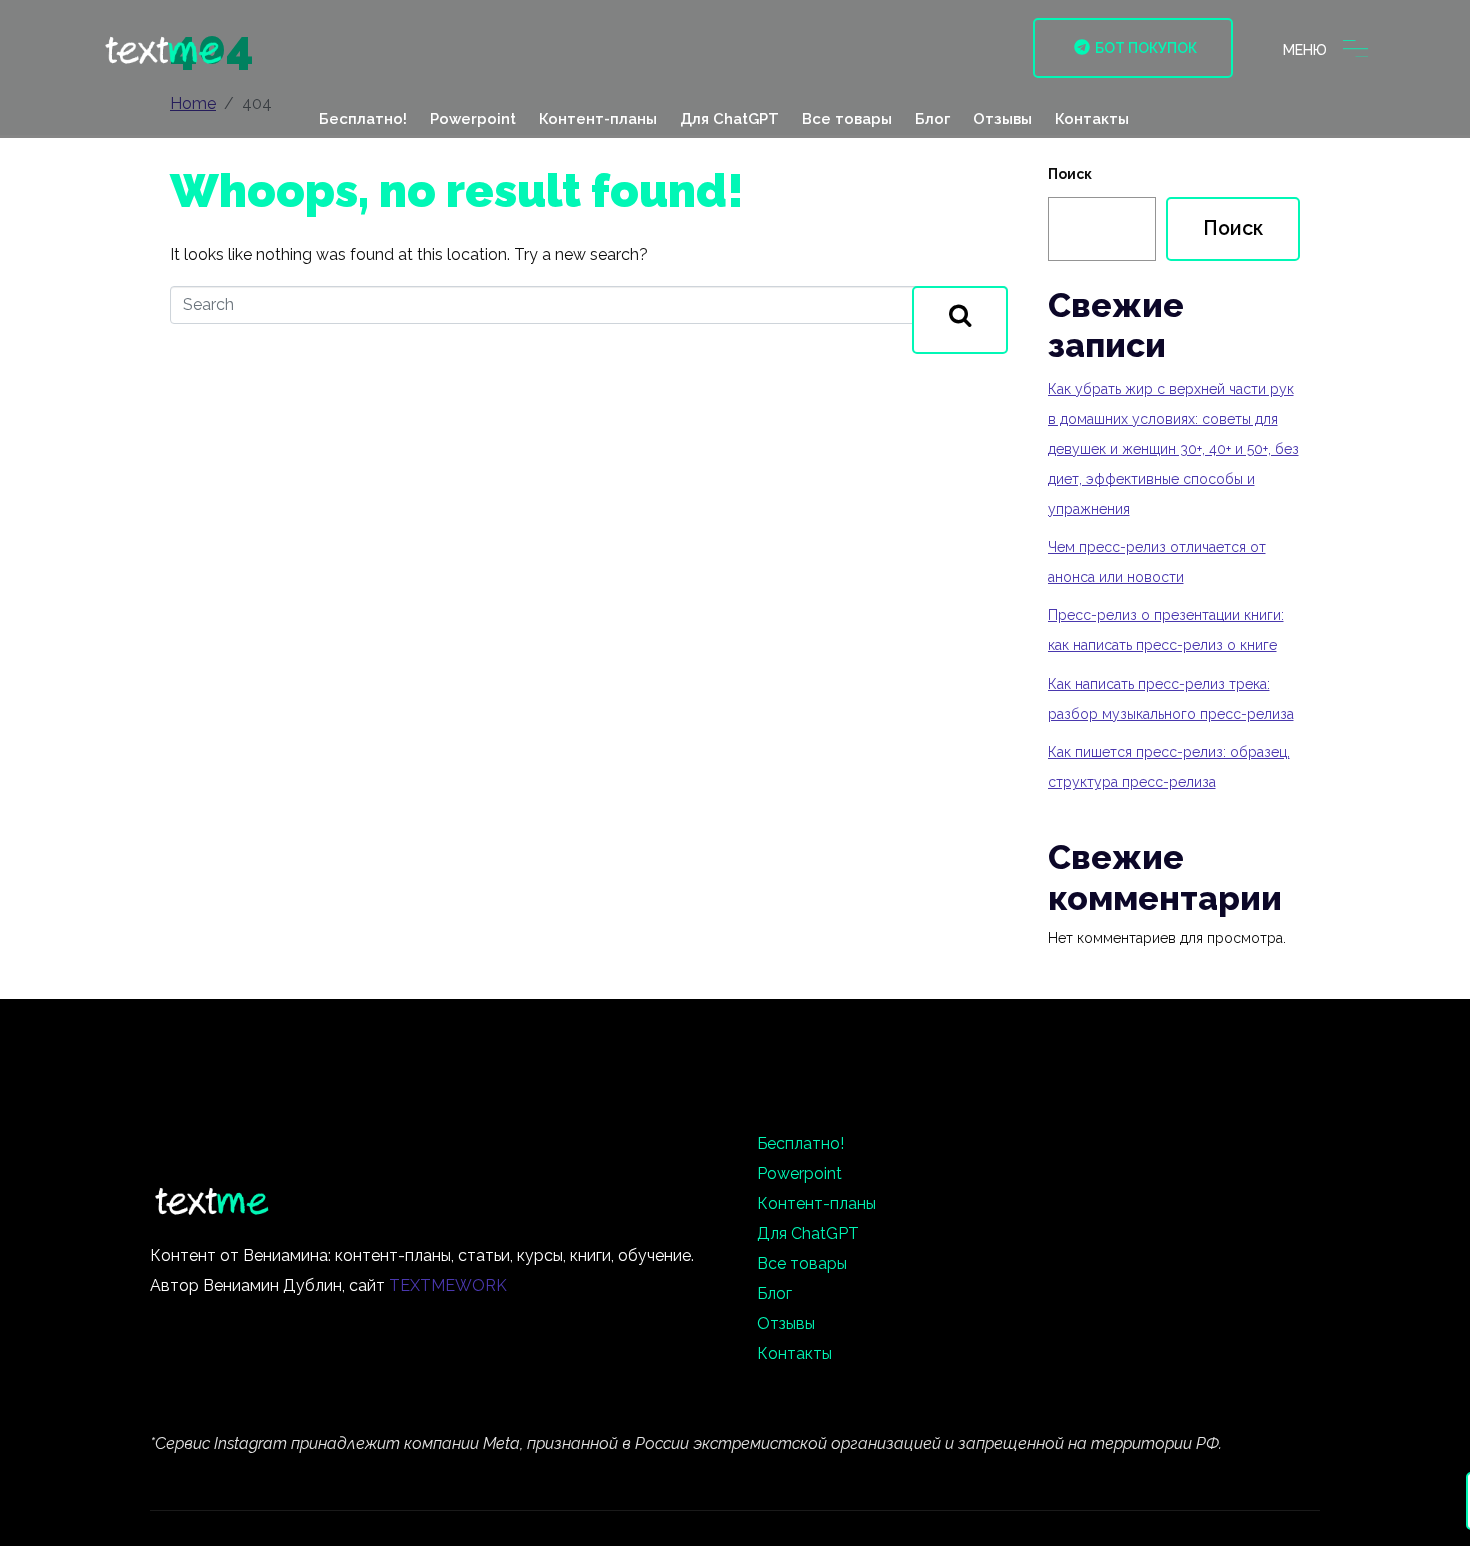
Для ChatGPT (729, 119)
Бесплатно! (363, 119)
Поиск (1070, 174)
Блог (932, 119)
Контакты (1092, 119)
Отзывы (1002, 119)
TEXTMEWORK (448, 1285)
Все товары (847, 119)
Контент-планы (598, 119)
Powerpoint (473, 119)
